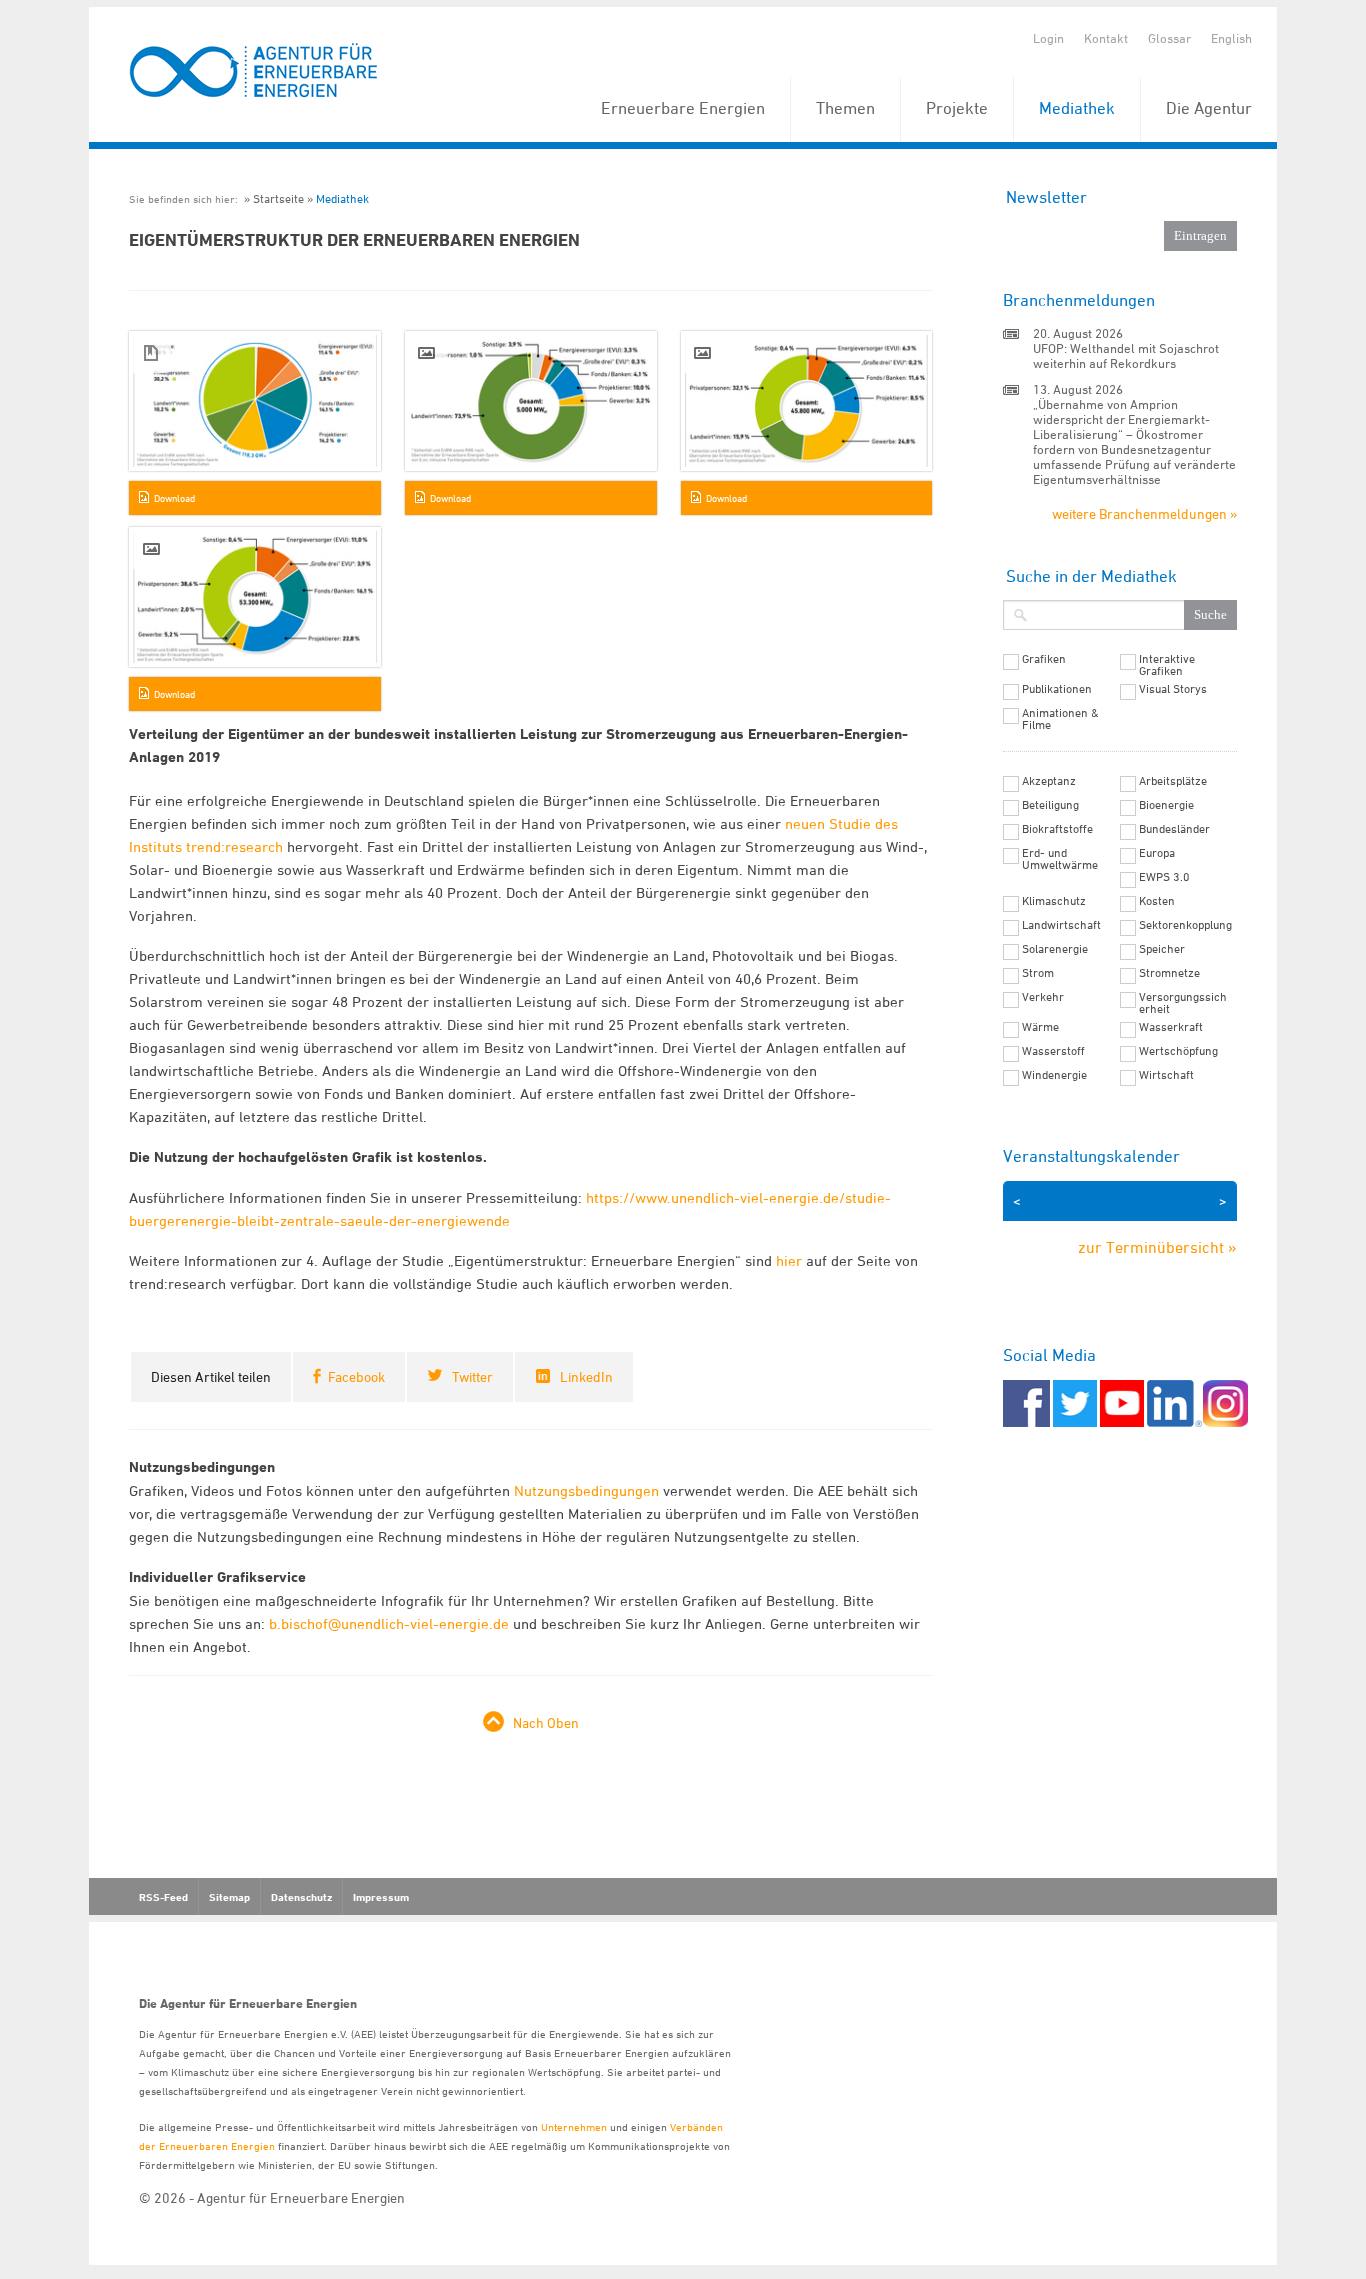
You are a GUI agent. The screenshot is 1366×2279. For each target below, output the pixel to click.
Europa (1157, 853)
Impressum (381, 1897)
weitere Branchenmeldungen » (1144, 513)
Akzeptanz (1049, 781)
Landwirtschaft (1061, 925)
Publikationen (1057, 689)
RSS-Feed (163, 1897)
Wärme (1040, 1027)
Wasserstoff (1053, 1051)
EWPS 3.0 (1164, 877)
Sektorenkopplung (1185, 925)
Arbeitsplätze (1173, 781)
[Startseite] (254, 71)
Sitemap (229, 1897)
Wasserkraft (1171, 1027)
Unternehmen (574, 2126)
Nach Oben (546, 1722)
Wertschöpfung (1178, 1051)
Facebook (356, 1376)
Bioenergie (1166, 805)
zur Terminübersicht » (1157, 1247)
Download (174, 498)
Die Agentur (1209, 108)
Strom (1038, 973)
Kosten (1157, 901)
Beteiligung (1050, 805)
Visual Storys (1173, 689)
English (1231, 38)
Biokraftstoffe (1057, 829)
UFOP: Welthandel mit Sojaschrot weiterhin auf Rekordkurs (1126, 355)
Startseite (278, 198)
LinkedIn (586, 1376)
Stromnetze (1169, 973)
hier (789, 1260)
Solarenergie (1055, 949)
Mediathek (1077, 108)
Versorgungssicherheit (1183, 1003)
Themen (845, 108)
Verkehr (1043, 997)
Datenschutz (301, 1897)
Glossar (1169, 38)
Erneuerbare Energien (683, 108)
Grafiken (1044, 659)
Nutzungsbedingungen (586, 1490)
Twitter (472, 1376)
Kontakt (1106, 38)
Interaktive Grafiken (1167, 665)
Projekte (957, 108)
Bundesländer (1174, 829)
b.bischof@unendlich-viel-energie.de (389, 1623)
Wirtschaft (1166, 1075)
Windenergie (1054, 1075)
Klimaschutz (1054, 901)
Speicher (1162, 949)
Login (1048, 38)
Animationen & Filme (1060, 719)
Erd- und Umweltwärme (1060, 859)
